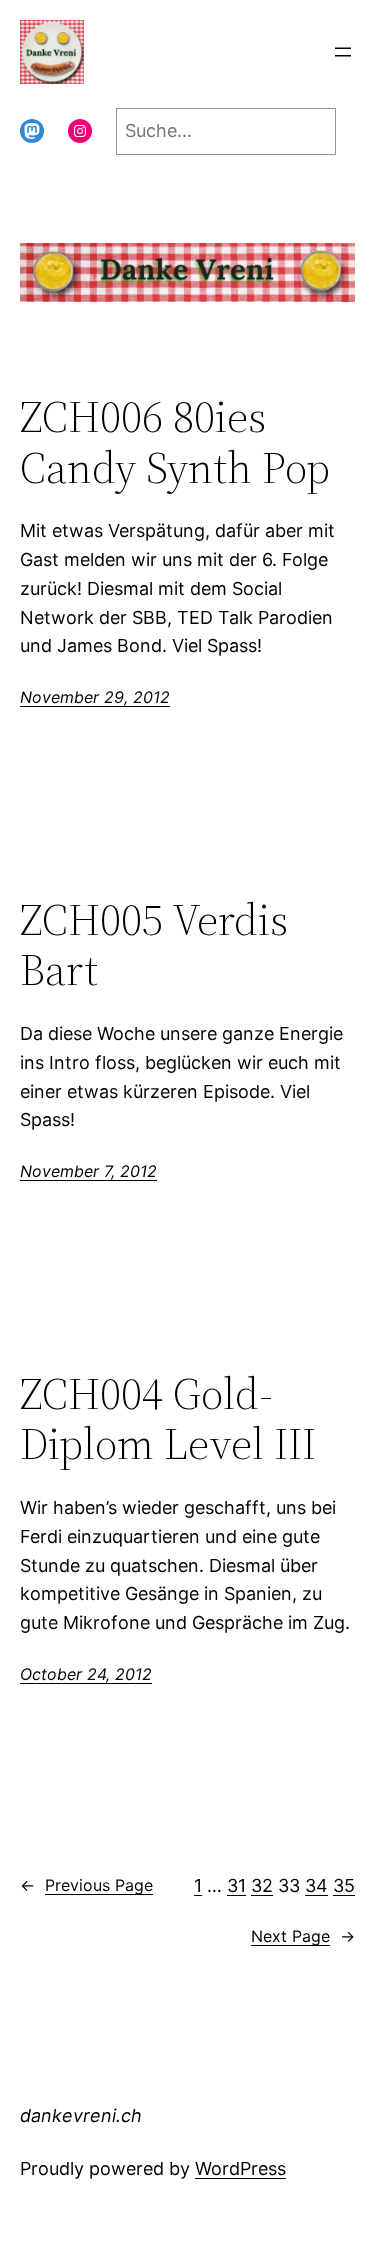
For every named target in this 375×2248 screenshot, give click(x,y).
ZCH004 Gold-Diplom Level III (168, 1419)
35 (344, 1885)
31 (236, 1885)
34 (316, 1885)
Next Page (303, 1936)
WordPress (240, 2168)
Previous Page (86, 1885)
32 (262, 1885)
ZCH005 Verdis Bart (154, 945)
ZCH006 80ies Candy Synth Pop (175, 442)
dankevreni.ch (169, 51)
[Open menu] (343, 52)
